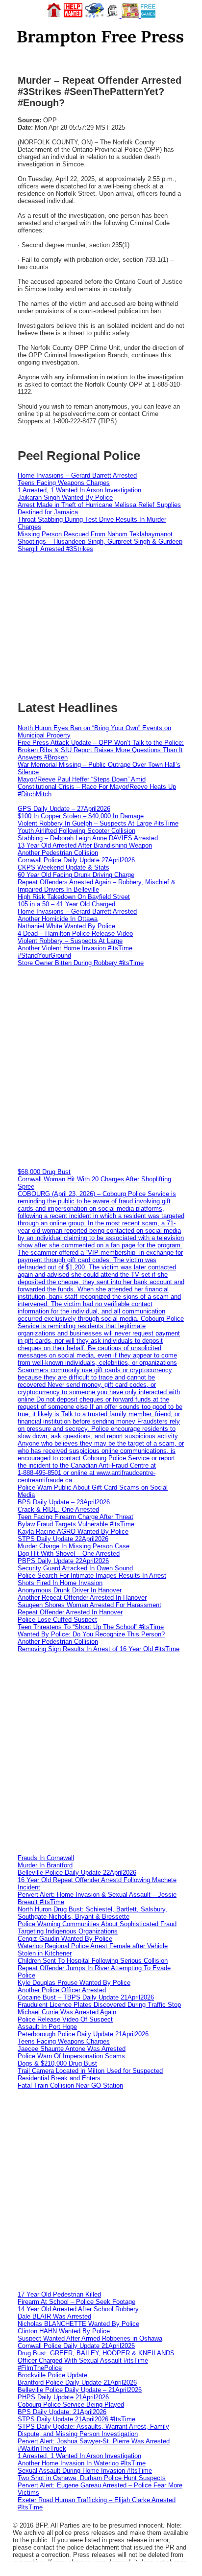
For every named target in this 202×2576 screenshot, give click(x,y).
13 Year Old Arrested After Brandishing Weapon (85, 845)
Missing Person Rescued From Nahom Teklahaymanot (95, 534)
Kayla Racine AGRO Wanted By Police (73, 1531)
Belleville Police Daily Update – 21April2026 (80, 2390)
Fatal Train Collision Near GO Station (70, 2085)
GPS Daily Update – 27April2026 (64, 809)
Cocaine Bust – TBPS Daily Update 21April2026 (86, 1997)
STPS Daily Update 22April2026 (63, 1539)
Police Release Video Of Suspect (65, 2019)
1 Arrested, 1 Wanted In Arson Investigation (79, 490)
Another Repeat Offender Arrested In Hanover (82, 1598)
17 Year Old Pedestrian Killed (59, 2294)
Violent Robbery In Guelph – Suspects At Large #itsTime (98, 823)
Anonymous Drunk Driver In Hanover (70, 1590)
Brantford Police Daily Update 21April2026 (77, 2382)
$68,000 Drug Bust (44, 1172)
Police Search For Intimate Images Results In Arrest (92, 1575)
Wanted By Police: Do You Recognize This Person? (91, 1634)
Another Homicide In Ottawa (58, 919)
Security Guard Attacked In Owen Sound (75, 1568)
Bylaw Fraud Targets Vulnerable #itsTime (76, 1524)
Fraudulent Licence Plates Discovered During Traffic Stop (99, 2005)
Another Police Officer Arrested (62, 1990)
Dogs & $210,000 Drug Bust (57, 2063)
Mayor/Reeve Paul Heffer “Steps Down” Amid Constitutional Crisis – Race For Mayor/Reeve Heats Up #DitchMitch (97, 787)
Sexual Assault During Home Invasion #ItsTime (85, 2471)
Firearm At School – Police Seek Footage (76, 2302)
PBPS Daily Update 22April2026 (63, 1561)
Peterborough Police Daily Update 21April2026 (83, 2034)
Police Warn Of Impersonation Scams (71, 2056)
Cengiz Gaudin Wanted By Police (65, 1939)
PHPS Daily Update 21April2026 (63, 2397)
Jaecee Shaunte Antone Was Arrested (72, 2049)
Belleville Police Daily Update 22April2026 (77, 1873)
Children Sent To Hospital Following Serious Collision (93, 1961)
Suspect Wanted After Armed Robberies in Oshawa (90, 2338)
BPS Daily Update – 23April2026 (64, 1502)
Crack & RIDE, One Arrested (58, 1509)
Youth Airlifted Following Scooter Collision (76, 831)
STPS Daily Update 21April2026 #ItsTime (76, 2419)
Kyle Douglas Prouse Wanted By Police (74, 1983)
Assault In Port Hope (47, 2027)
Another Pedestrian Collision (58, 853)
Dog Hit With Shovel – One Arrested (69, 1553)
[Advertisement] (101, 1067)
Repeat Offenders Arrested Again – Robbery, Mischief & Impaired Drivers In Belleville (97, 886)
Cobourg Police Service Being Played (71, 2404)
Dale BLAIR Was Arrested (54, 2316)
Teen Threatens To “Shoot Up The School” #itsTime (91, 1627)
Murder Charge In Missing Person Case (74, 1546)
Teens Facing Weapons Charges (64, 483)
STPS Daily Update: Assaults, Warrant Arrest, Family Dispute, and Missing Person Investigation (93, 2430)
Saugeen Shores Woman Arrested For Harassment (89, 1605)
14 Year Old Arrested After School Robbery (78, 2309)
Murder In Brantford (45, 1865)
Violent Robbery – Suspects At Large (70, 941)
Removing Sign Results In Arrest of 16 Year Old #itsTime (99, 1649)
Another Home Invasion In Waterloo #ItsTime (82, 2463)
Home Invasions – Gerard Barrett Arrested (77, 475)
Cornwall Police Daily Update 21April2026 (76, 2346)
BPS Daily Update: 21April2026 (62, 2412)
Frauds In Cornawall (46, 1858)
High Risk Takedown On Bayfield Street (74, 897)
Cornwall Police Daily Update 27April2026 (76, 860)
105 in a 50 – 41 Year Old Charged (66, 904)
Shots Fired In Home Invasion (60, 1583)
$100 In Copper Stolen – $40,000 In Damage (81, 816)
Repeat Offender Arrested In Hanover (70, 1612)
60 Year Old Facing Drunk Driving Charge (76, 875)
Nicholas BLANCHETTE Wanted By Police (78, 2324)
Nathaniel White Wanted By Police (66, 926)
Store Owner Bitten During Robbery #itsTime (81, 963)
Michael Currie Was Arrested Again (67, 2012)
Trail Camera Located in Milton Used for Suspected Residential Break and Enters (90, 2074)
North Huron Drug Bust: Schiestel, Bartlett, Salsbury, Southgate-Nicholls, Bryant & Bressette (92, 1913)
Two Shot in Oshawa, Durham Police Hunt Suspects (92, 2478)
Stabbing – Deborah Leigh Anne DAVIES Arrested (88, 838)
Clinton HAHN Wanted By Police (64, 2331)
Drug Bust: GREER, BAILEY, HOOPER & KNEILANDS (96, 2353)
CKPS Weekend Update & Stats (63, 867)
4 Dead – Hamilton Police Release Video (75, 933)
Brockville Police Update (52, 2375)
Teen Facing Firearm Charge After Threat (76, 1517)
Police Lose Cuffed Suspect (57, 1620)
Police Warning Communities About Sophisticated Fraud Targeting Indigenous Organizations (97, 1928)
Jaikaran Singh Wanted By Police (65, 497)
